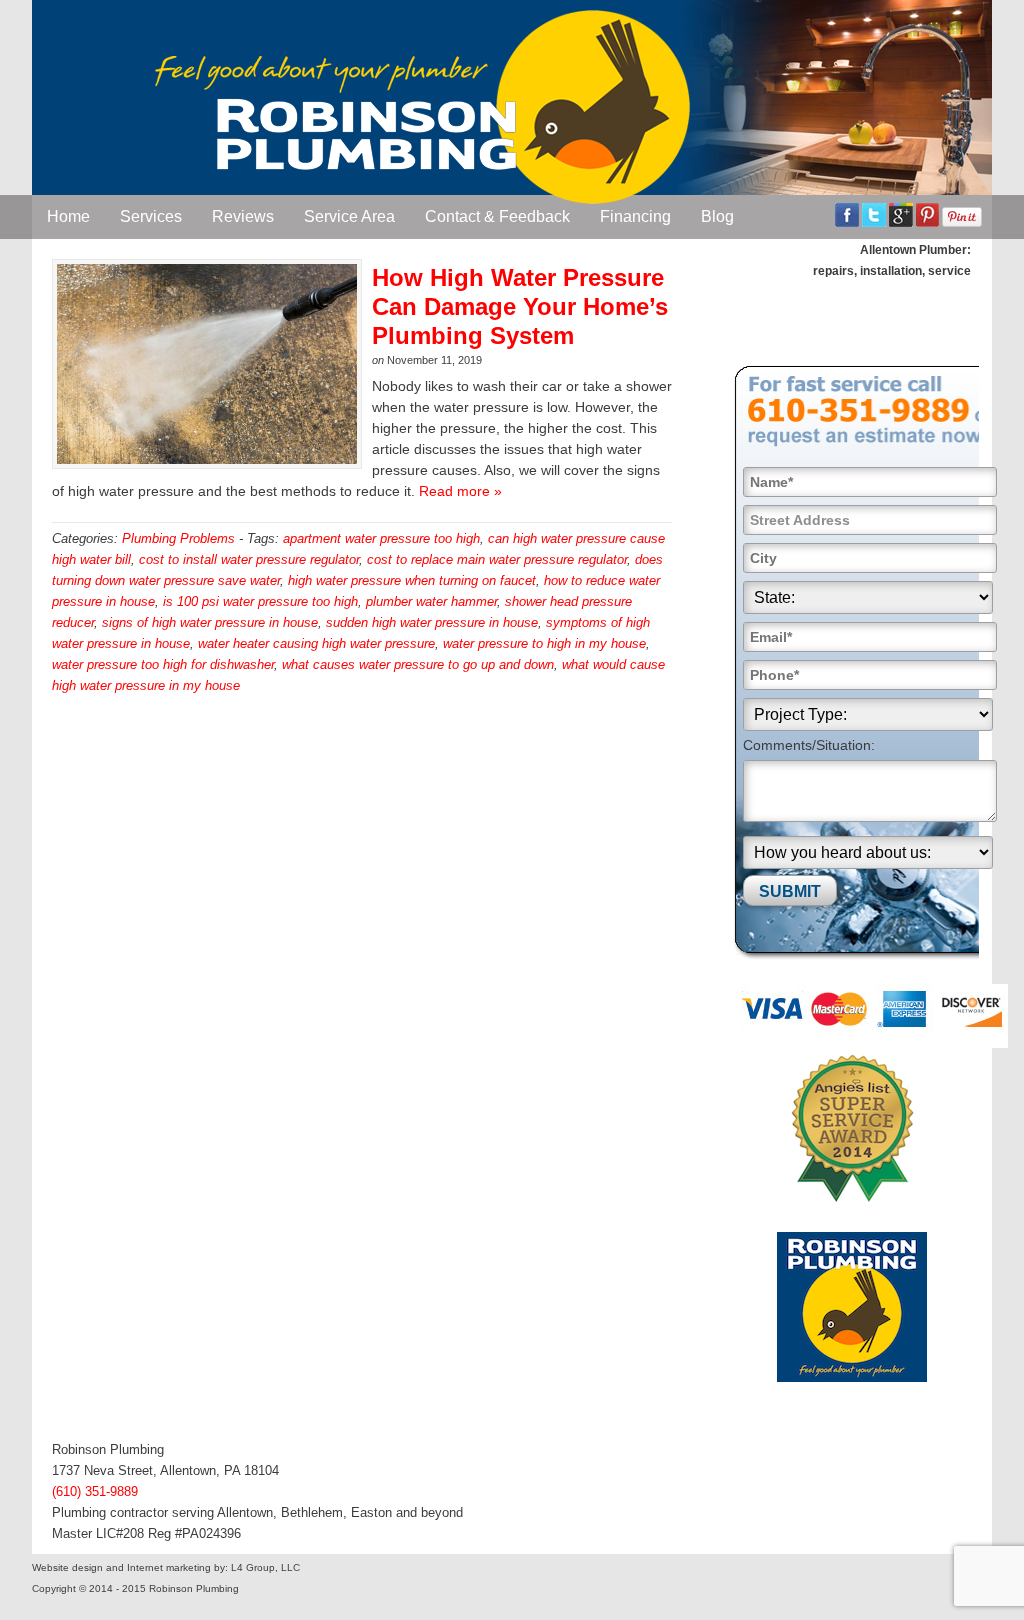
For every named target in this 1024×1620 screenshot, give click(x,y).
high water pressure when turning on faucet (412, 580)
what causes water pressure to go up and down (418, 664)
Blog (717, 216)
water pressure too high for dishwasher (163, 664)
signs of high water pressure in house (210, 622)
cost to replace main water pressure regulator (497, 559)
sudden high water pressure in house (432, 622)
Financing (635, 216)
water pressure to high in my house (544, 643)
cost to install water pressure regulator (249, 559)
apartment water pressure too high (381, 538)
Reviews (243, 216)
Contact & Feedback (497, 216)
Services (151, 216)
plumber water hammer (431, 601)
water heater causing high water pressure (316, 643)
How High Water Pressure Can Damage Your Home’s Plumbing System (520, 306)
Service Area (349, 216)
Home (68, 216)
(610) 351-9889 (95, 1491)
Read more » (460, 491)
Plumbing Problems (178, 538)
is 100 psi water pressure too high (260, 601)
